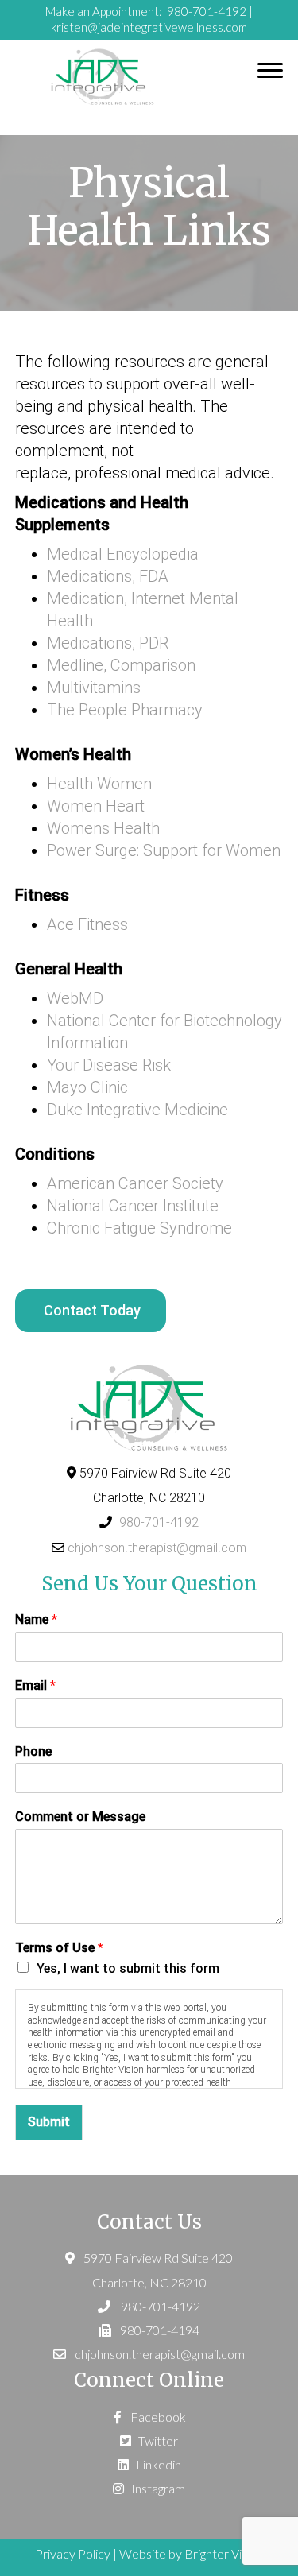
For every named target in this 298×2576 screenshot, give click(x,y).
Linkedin (157, 2464)
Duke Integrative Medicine (137, 1110)
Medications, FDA (108, 576)
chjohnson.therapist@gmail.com (157, 1548)
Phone (33, 1751)
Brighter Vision (224, 2553)
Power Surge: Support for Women (164, 850)
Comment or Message (80, 1817)
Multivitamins (94, 688)
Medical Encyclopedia (123, 554)
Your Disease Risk (109, 1065)
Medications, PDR (108, 643)
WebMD (75, 998)
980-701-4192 (205, 11)
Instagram (157, 2488)
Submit (49, 2122)
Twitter (157, 2440)
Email (35, 1685)
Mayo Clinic (87, 1087)
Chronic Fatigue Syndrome (139, 1228)
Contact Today (92, 1310)
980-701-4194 (160, 2330)
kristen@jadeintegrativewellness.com (149, 27)
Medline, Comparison (121, 665)
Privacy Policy (73, 2553)
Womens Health (103, 828)
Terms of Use (59, 1948)
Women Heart (96, 806)
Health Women (99, 784)
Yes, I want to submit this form (128, 1968)
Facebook (157, 2417)
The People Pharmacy (125, 710)
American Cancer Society (135, 1183)
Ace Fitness (87, 924)
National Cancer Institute (133, 1206)
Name (36, 1619)
